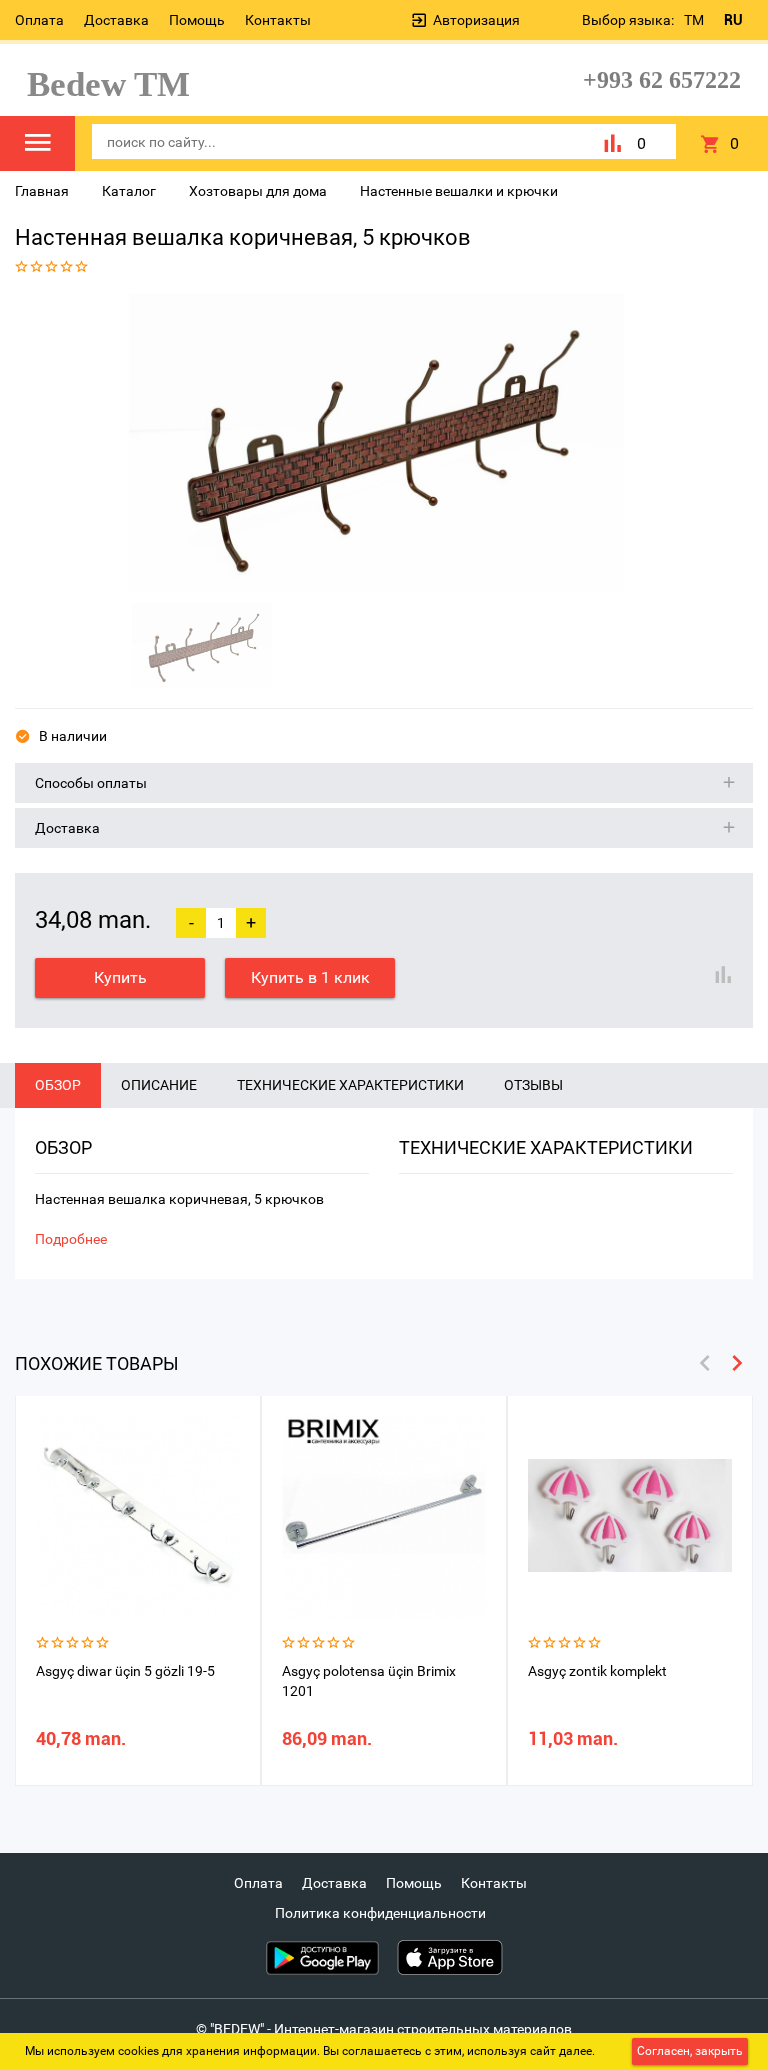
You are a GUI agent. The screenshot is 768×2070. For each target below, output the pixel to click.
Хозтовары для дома (258, 191)
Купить (120, 977)
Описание (159, 1085)
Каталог (129, 191)
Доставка (116, 20)
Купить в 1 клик (310, 977)
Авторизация (476, 20)
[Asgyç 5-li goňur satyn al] (376, 443)
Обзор (58, 1085)
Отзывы (533, 1085)
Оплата (39, 20)
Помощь (197, 20)
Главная (42, 191)
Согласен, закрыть (690, 2051)
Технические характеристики (350, 1085)
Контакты (278, 20)
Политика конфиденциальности (380, 1913)
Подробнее (71, 1239)
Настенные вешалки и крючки (459, 191)
